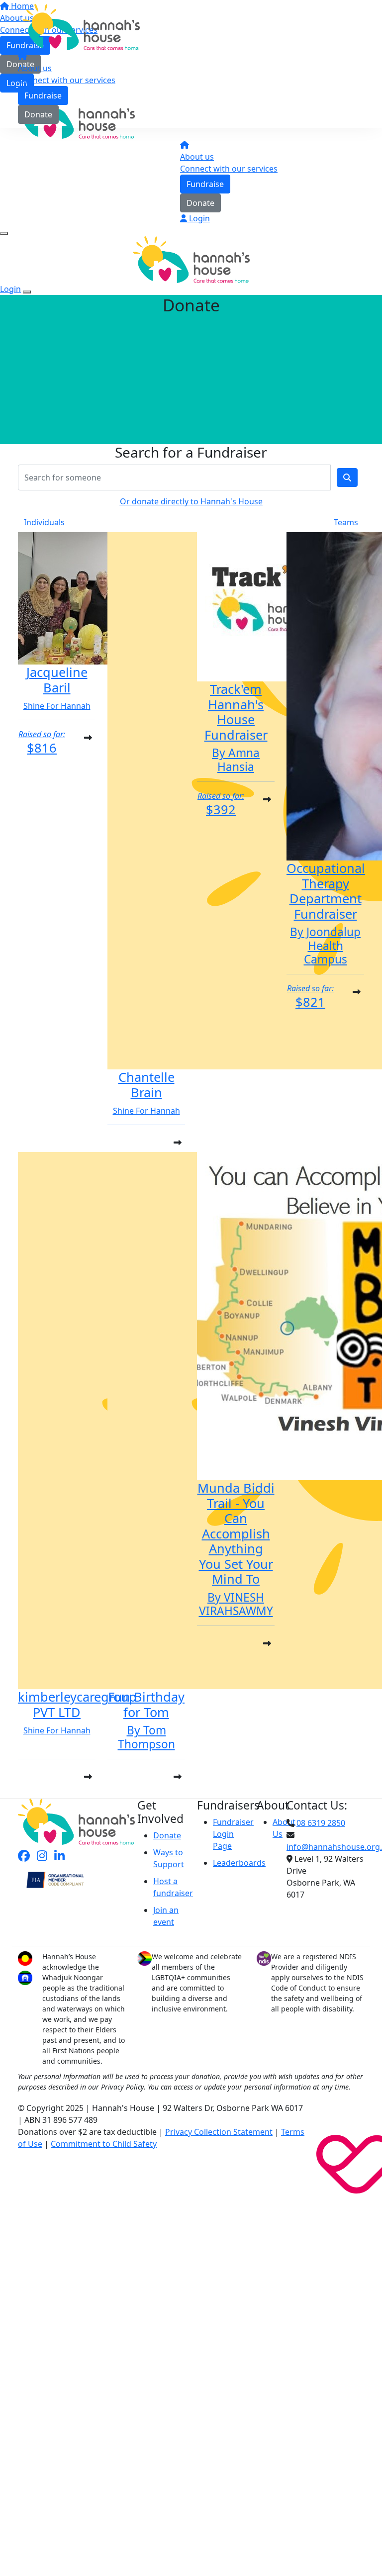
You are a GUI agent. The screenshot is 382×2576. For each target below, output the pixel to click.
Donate (38, 114)
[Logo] (81, 26)
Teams (346, 522)
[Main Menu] (4, 233)
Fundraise (43, 95)
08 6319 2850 (321, 1823)
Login (198, 218)
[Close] (27, 292)
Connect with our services (67, 80)
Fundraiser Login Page (233, 1834)
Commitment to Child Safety (104, 2144)
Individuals (44, 522)
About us (35, 68)
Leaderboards (239, 1863)
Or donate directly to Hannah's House (191, 501)
